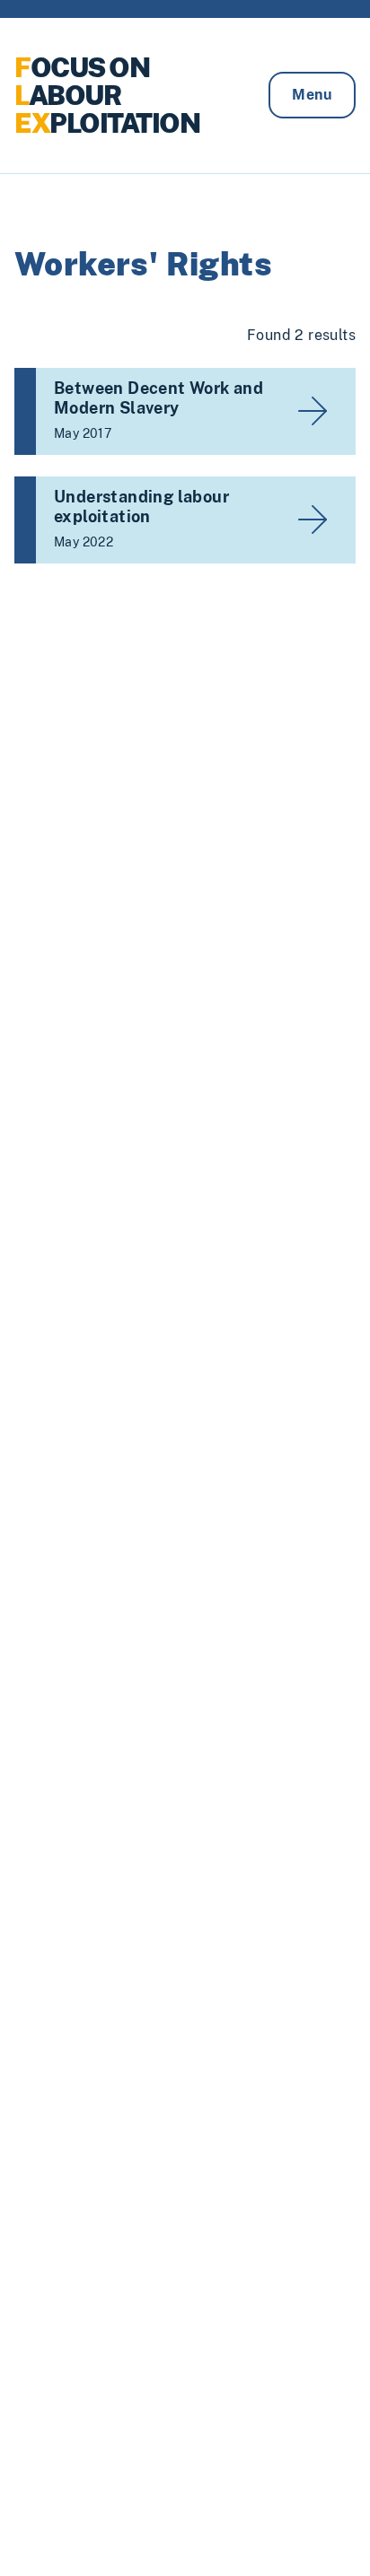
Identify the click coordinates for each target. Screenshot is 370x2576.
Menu (312, 95)
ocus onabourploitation (107, 95)
